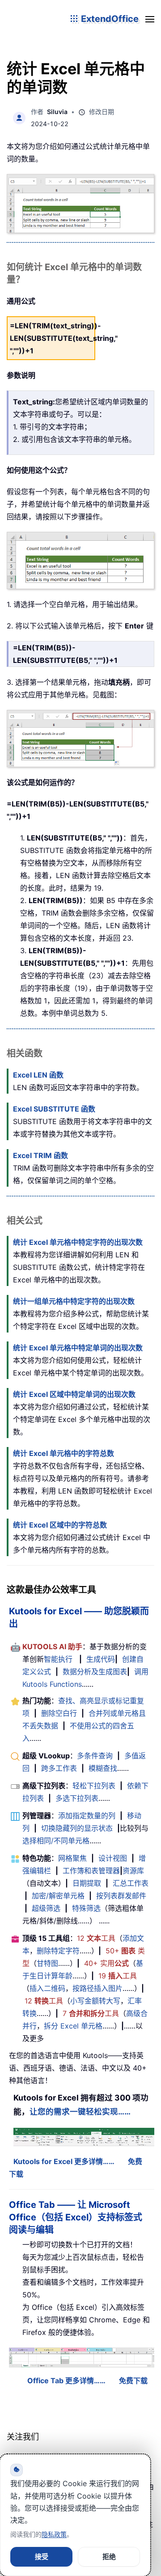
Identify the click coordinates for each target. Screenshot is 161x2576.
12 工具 (96, 1938)
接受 (42, 2557)
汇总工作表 (131, 1883)
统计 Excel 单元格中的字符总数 (64, 1453)
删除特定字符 (58, 1951)
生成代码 (101, 1659)
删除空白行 (59, 1713)
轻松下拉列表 (94, 1786)
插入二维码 (47, 1988)
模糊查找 (103, 1768)
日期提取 (87, 1883)
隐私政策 (54, 2534)
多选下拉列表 (77, 1798)
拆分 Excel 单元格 (73, 2026)
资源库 (133, 1871)
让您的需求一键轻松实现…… (80, 2111)
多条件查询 (95, 1756)
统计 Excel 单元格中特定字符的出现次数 (78, 1242)
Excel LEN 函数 (38, 1075)
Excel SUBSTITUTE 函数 (54, 1109)
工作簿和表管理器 (91, 1871)
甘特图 (47, 1963)
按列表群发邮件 (121, 1896)
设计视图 (113, 1858)
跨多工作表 (59, 1768)
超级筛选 (46, 1908)
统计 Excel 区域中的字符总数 (60, 1525)
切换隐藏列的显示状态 (77, 1828)
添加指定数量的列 (87, 1816)
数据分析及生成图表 (95, 1672)
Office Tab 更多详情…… (66, 2381)
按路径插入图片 (97, 1988)
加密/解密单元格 (58, 1896)
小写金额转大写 (95, 2001)
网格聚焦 (72, 1858)
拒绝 (109, 2557)
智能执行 (58, 1659)
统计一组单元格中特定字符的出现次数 (74, 1301)
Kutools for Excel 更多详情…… (64, 2161)
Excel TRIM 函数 (40, 1155)
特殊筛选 (86, 1908)
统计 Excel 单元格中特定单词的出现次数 (78, 1348)
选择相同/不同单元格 (56, 1841)
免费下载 (133, 2381)
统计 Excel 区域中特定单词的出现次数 (74, 1394)
